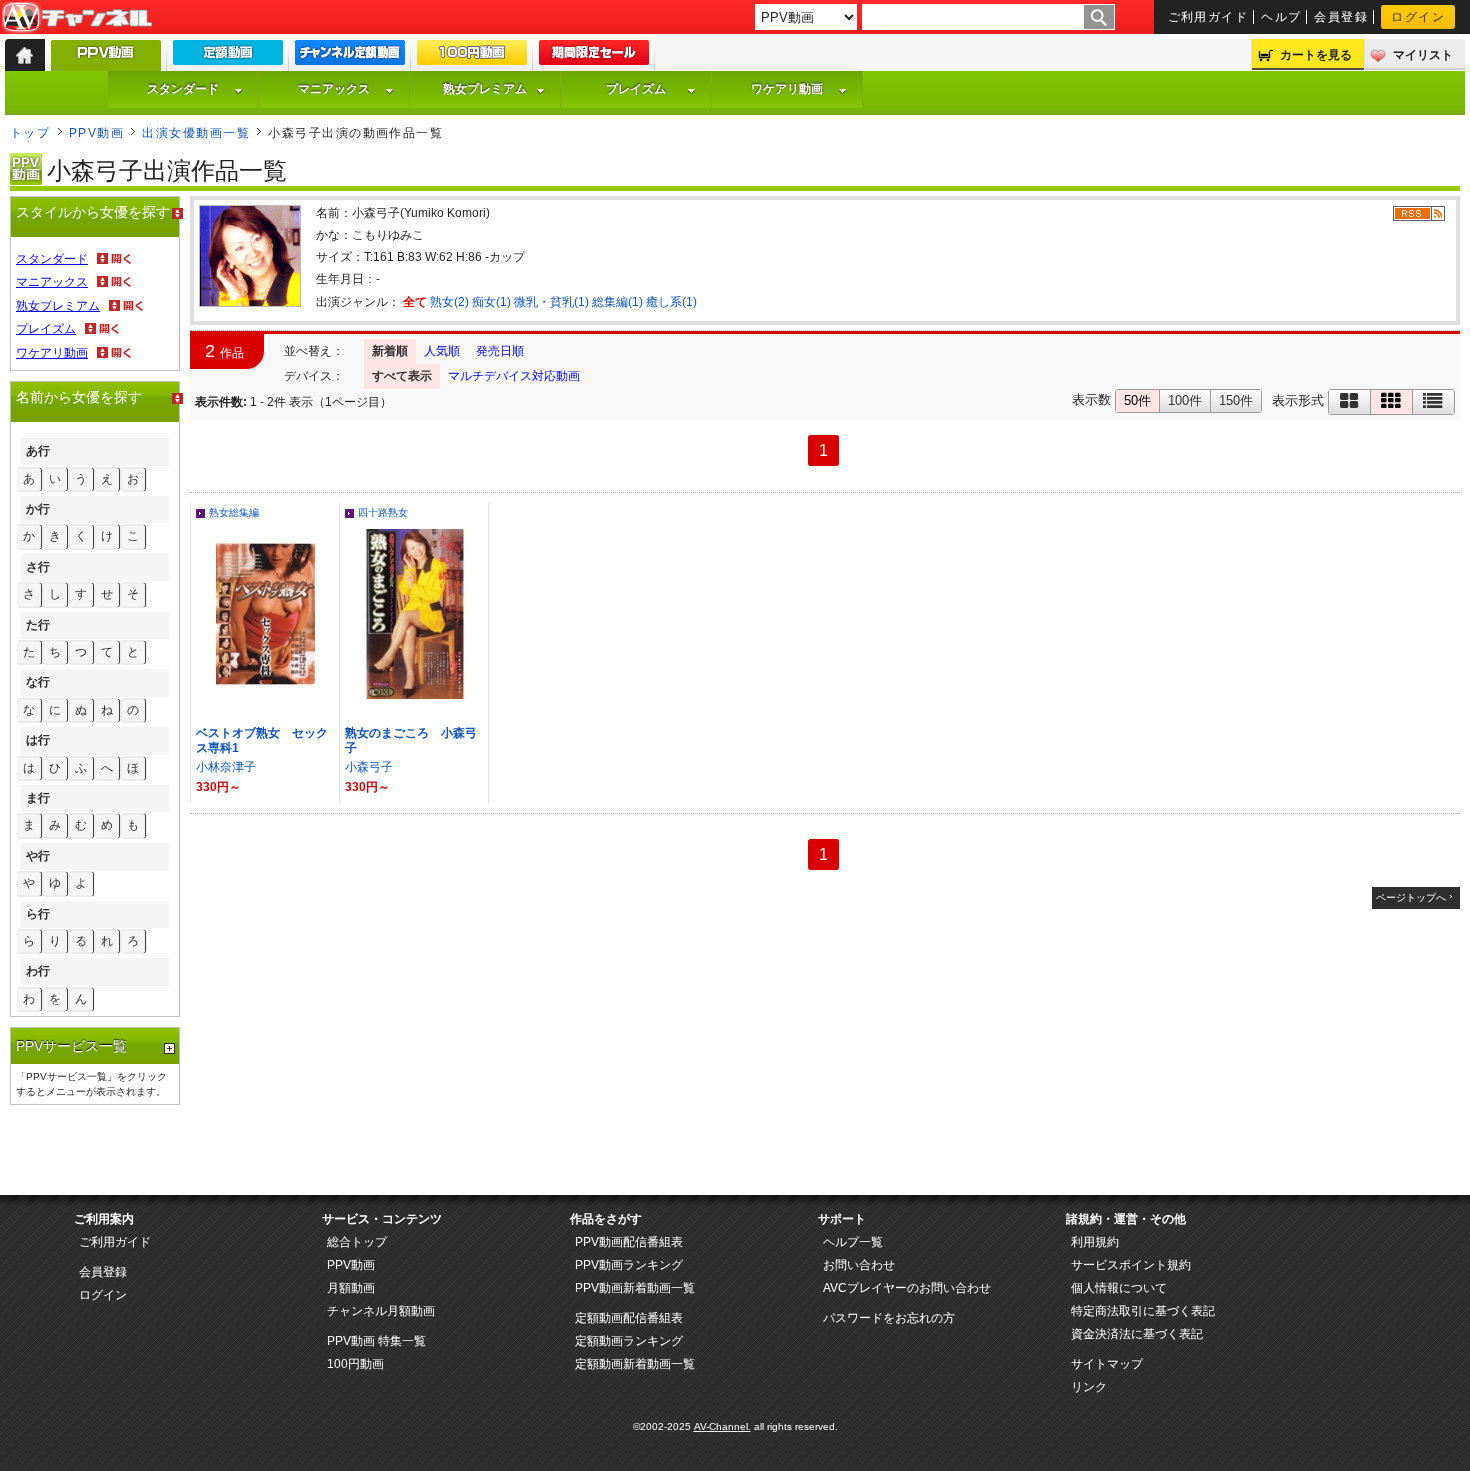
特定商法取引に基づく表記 (1143, 1311)
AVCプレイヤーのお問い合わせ (907, 1288)
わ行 (38, 971)
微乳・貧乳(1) (551, 302)
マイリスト (1423, 55)
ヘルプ (1281, 17)
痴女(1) (491, 302)
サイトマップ (1107, 1364)
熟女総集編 (234, 512)
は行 (38, 740)
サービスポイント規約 (1131, 1265)
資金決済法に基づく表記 (1137, 1334)
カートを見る (1316, 55)
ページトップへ (1411, 897)
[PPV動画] (106, 60)
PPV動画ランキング (629, 1265)
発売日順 (500, 351)
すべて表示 (402, 376)
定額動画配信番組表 (629, 1318)
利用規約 (1095, 1242)
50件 (1137, 400)
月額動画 (351, 1288)
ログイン (1418, 17)
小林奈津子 (226, 767)
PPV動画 (96, 133)
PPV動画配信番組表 (629, 1242)
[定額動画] (228, 57)
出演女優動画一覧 (196, 133)
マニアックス (334, 89)
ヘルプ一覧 (853, 1242)
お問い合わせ (859, 1265)
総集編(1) (617, 302)
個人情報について (1119, 1288)
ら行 (38, 914)
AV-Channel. (722, 1426)
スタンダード (183, 89)
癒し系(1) (671, 302)
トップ (30, 133)
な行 (38, 682)
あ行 (38, 451)
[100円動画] (472, 57)
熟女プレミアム (485, 89)
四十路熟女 (383, 512)
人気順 (442, 351)
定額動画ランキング (629, 1341)
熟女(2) (449, 302)
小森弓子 (369, 767)
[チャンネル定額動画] (350, 57)
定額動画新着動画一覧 (635, 1364)
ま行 (38, 798)
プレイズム (636, 89)
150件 (1236, 400)
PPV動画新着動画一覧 (635, 1288)
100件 (1185, 400)
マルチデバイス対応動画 (514, 376)
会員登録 (1341, 17)
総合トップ (357, 1242)
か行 (38, 509)
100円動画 (355, 1364)
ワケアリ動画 (787, 89)
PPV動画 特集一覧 (376, 1341)
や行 (38, 856)
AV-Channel (77, 18)
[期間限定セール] (594, 57)
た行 (38, 625)
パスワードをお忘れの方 (889, 1318)
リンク (1089, 1387)
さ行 (38, 567)
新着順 (390, 351)
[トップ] (25, 55)
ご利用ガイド (1208, 17)
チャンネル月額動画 (381, 1311)
